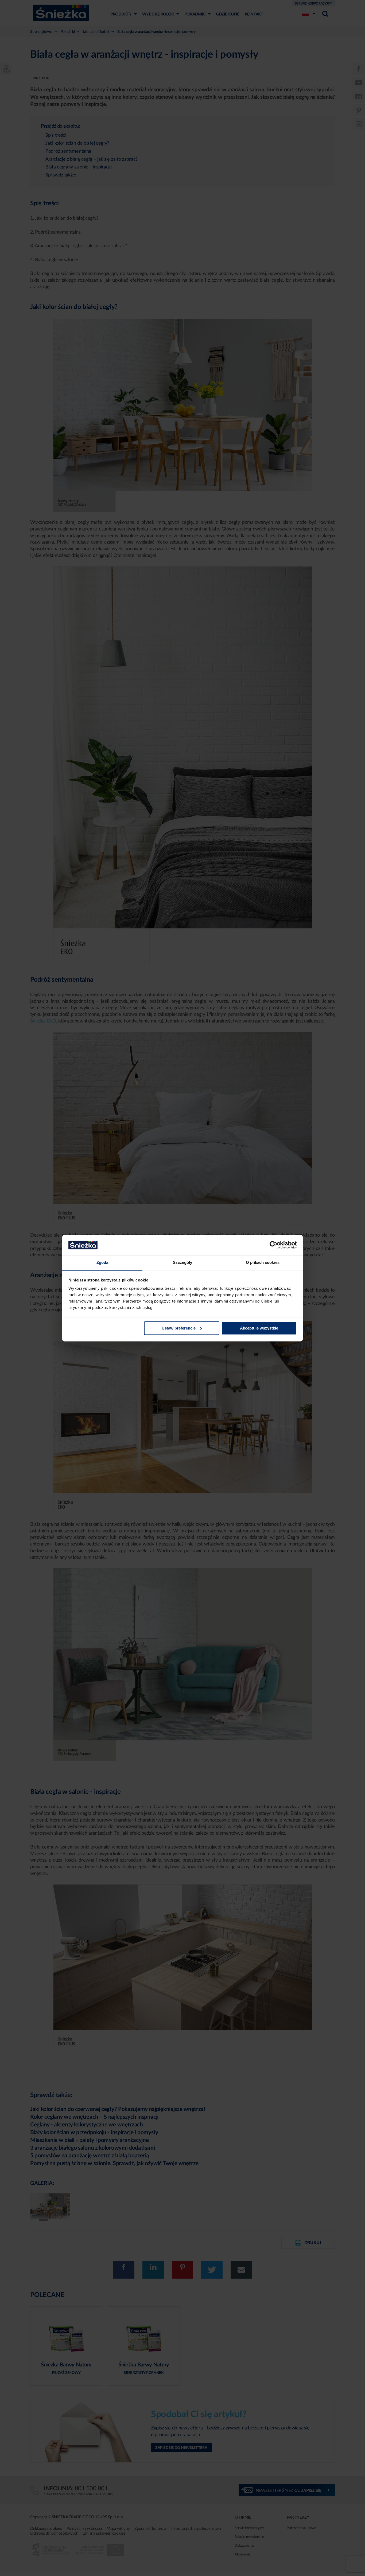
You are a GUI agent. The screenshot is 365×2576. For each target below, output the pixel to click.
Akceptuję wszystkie (259, 1328)
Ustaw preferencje (179, 1328)
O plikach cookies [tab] (263, 1263)
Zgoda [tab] (102, 1263)
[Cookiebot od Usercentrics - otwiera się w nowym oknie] (273, 1245)
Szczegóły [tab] (183, 1263)
